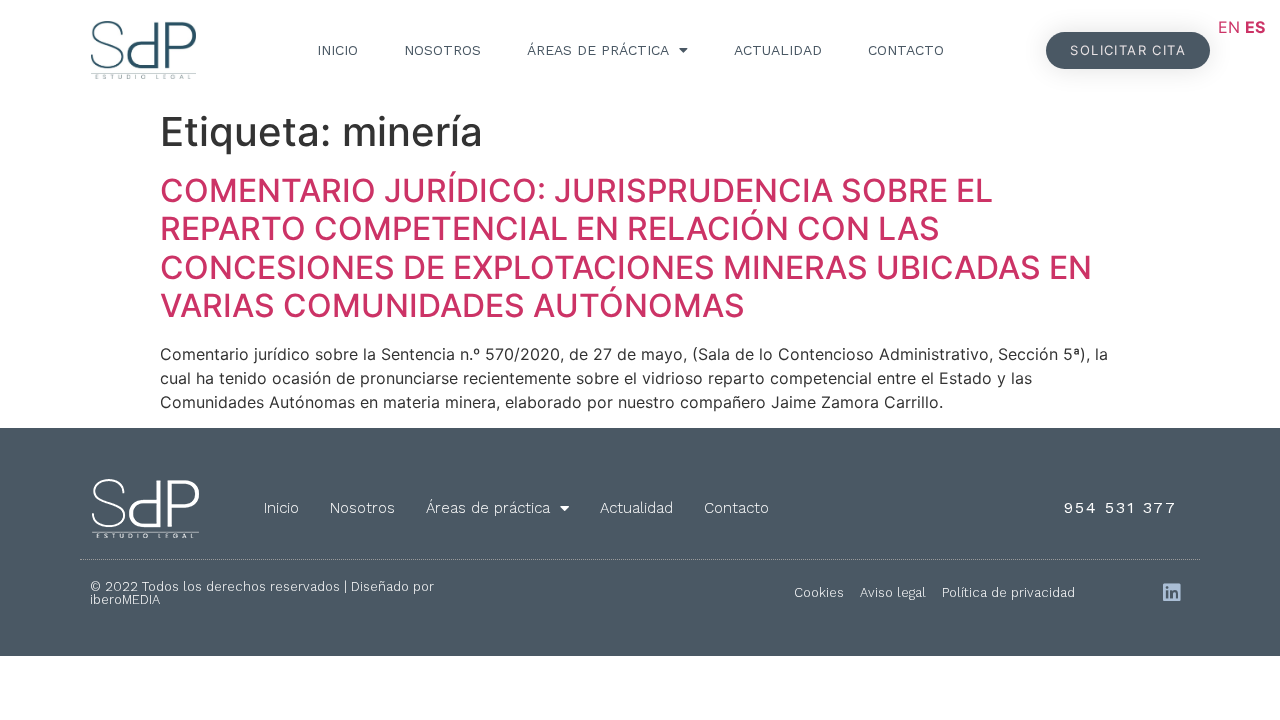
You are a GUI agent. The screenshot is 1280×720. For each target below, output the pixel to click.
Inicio (337, 50)
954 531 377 (1120, 507)
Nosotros (442, 50)
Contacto (906, 50)
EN (1229, 27)
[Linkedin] (1172, 593)
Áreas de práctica (598, 50)
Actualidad (778, 50)
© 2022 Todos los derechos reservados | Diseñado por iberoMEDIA (262, 593)
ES (1255, 27)
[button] (1128, 50)
